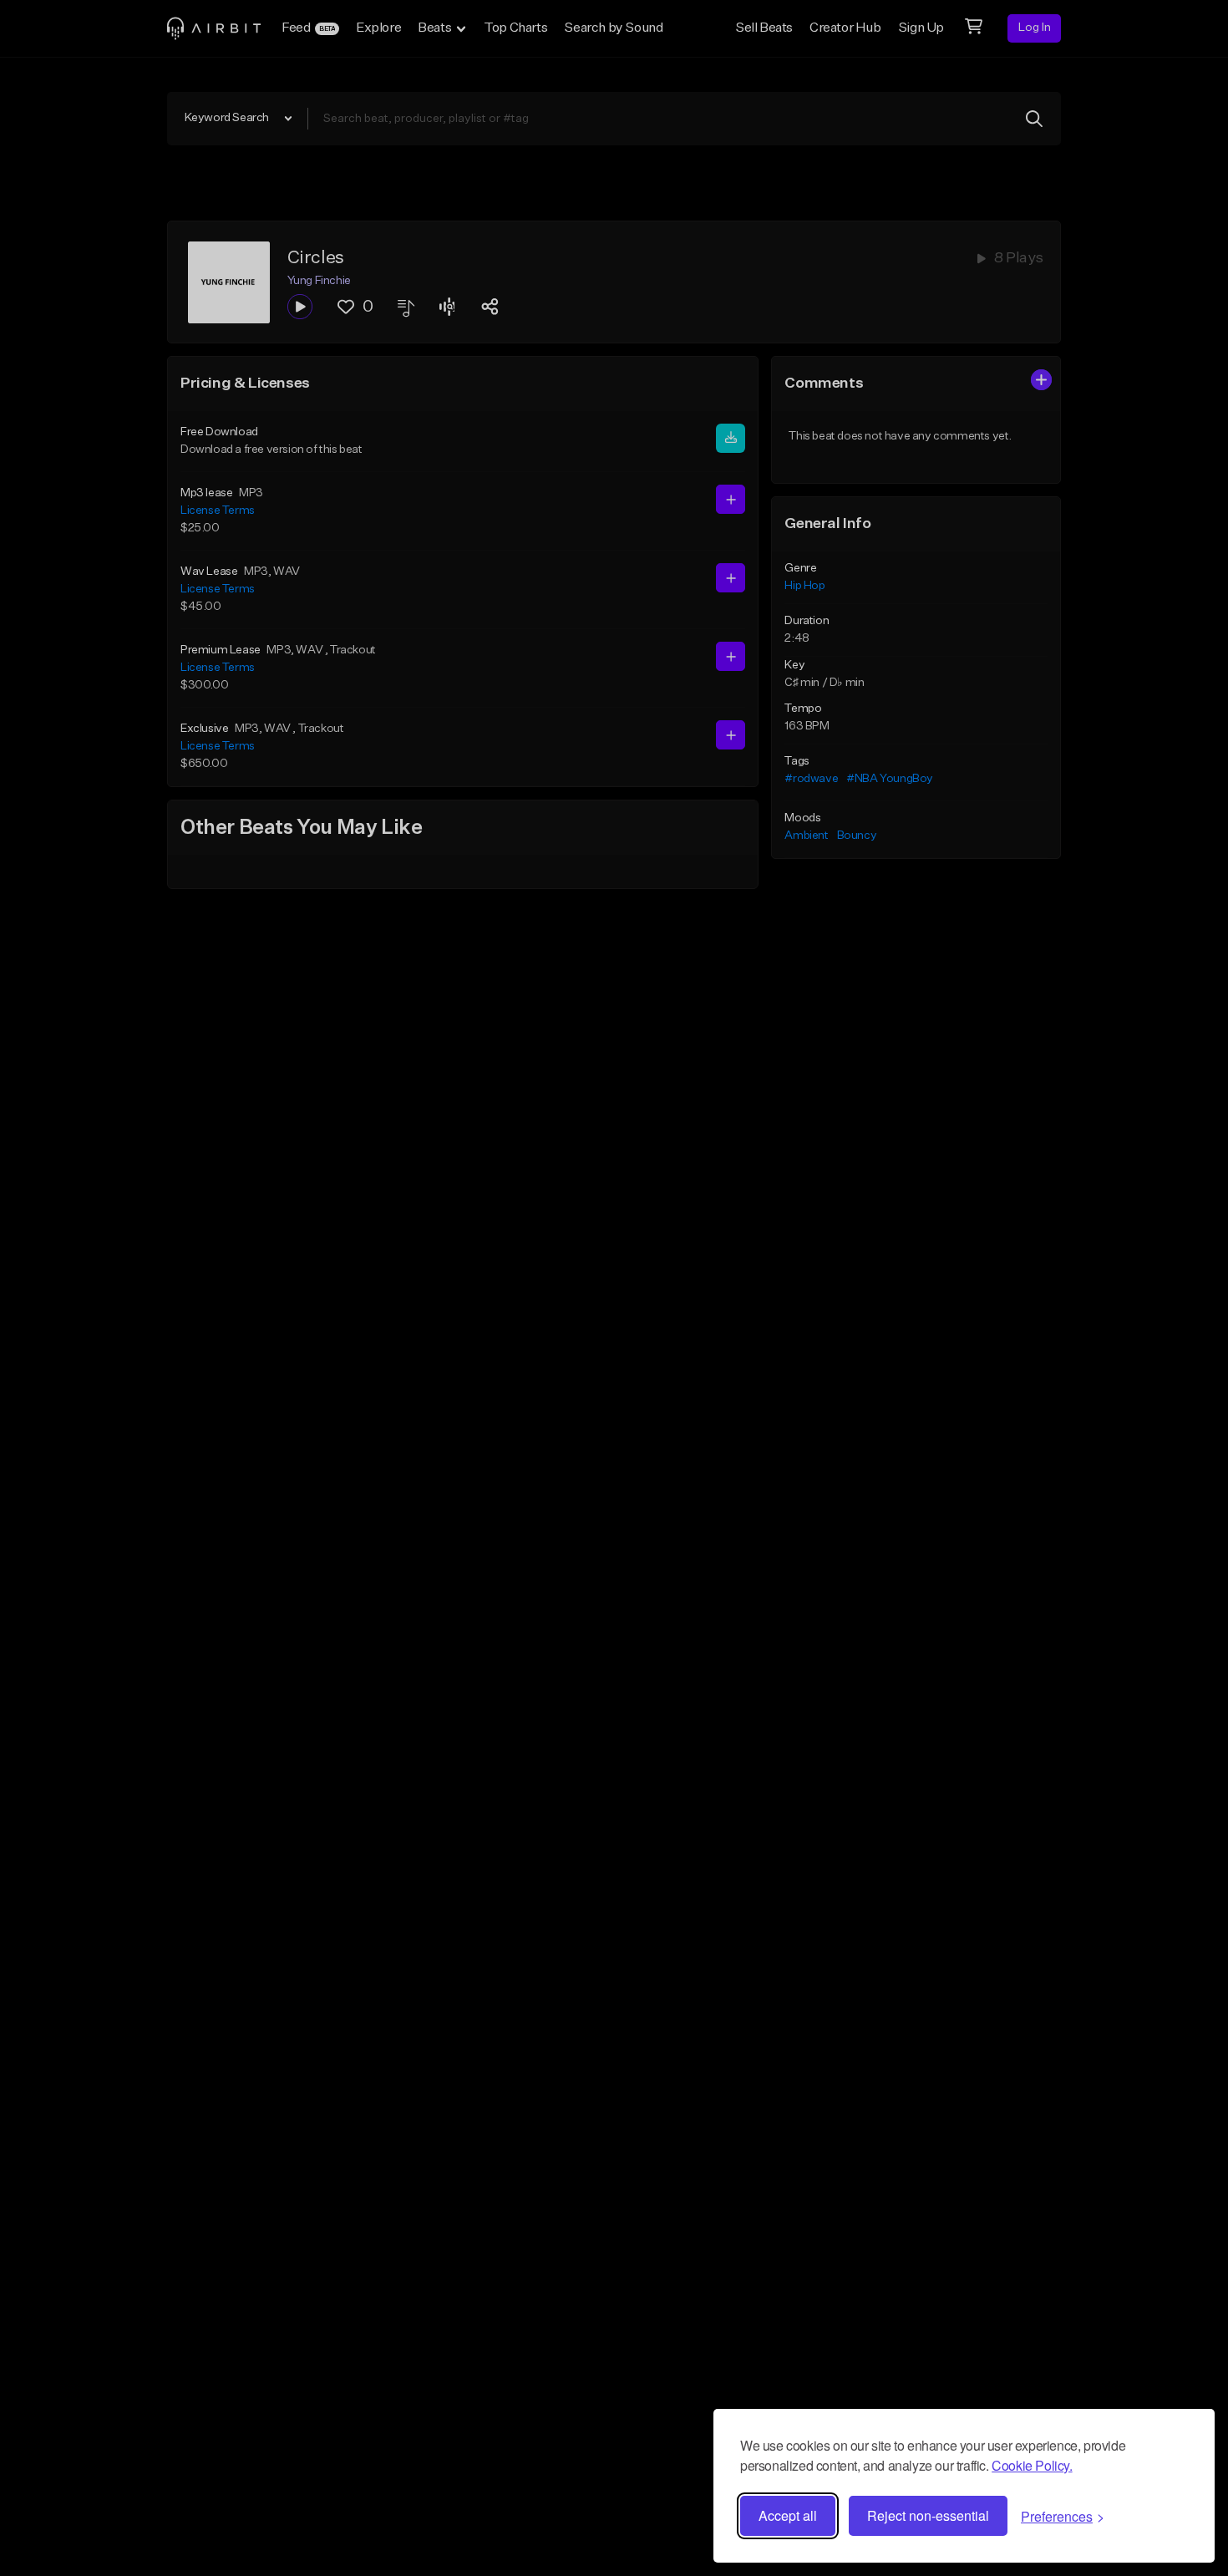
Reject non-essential (928, 2515)
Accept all (788, 2515)
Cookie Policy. (1032, 2465)
